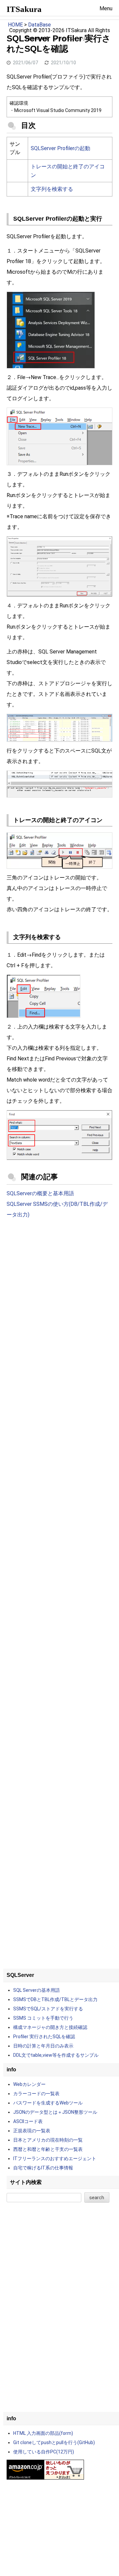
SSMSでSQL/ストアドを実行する (48, 2009)
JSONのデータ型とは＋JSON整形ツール (55, 2112)
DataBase (40, 25)
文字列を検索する (52, 189)
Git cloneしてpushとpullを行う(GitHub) (54, 2442)
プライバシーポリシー (74, 39)
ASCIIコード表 (28, 2121)
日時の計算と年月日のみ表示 (43, 2046)
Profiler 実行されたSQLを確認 (44, 2037)
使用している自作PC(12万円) (44, 2452)
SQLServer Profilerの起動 (60, 148)
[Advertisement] (59, 1292)
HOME (15, 25)
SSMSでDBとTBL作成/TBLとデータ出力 (55, 1999)
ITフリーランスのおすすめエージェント (55, 2158)
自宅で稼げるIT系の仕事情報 (43, 2168)
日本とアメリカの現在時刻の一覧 (48, 2140)
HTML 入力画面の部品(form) (43, 2433)
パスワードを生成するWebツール (48, 2103)
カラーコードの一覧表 (36, 2094)
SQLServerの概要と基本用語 (40, 1193)
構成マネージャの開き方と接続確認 (50, 2027)
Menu (106, 8)
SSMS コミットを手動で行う (43, 2018)
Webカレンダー (29, 2084)
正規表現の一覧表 (32, 2131)
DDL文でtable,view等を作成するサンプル (56, 2055)
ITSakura (24, 9)
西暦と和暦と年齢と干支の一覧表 (48, 2149)
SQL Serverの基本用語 (37, 1990)
